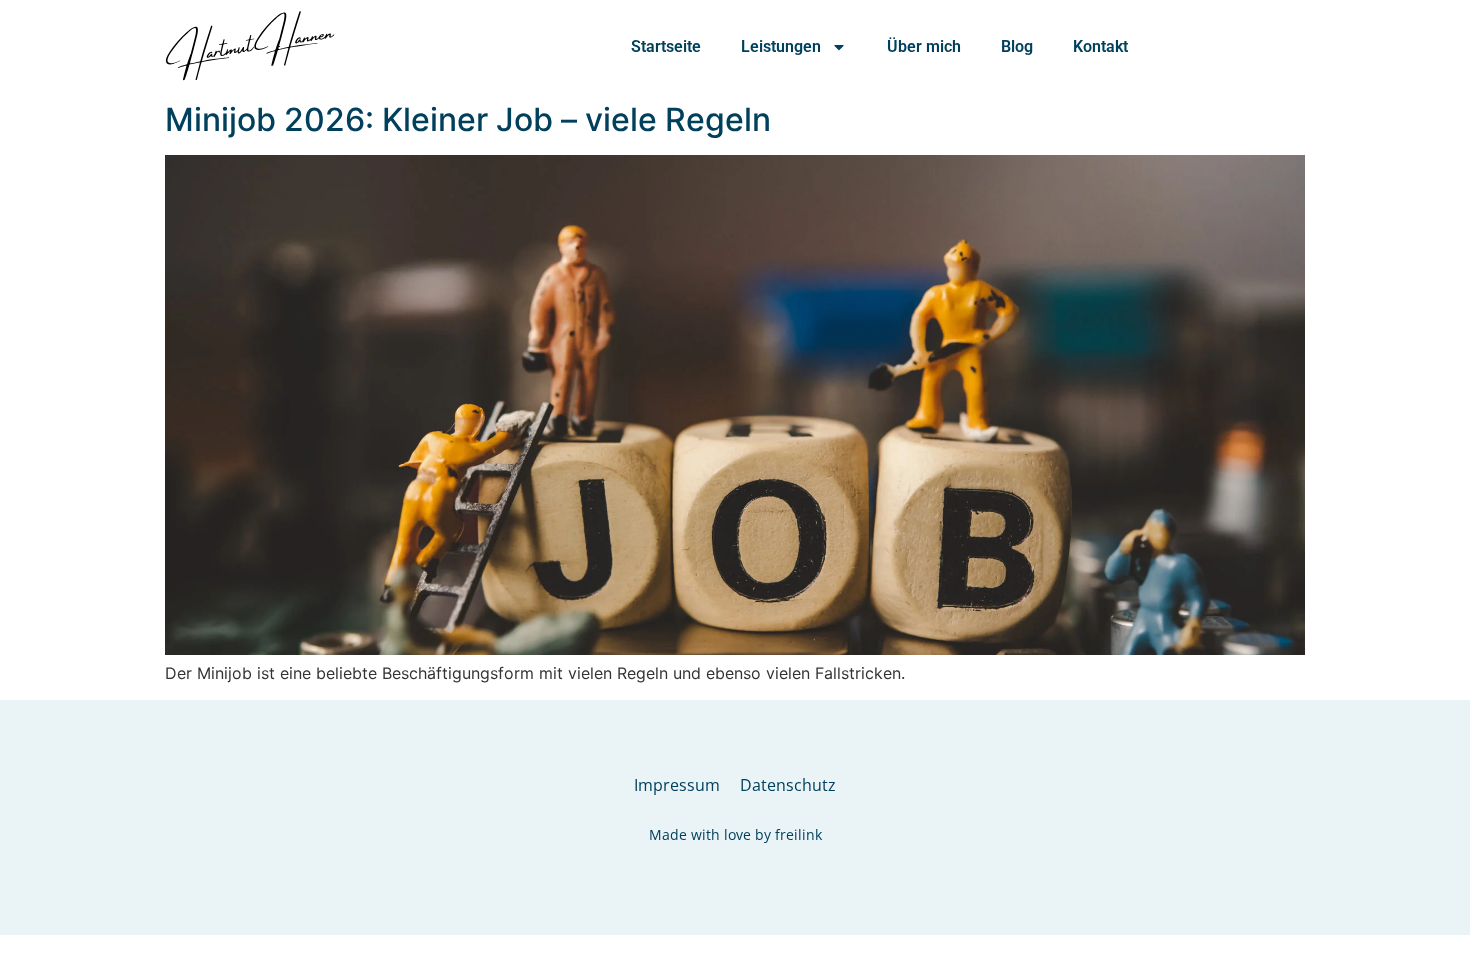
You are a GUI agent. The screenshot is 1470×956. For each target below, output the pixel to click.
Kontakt (1100, 46)
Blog (1017, 46)
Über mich (924, 46)
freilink (798, 834)
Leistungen (781, 46)
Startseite (666, 46)
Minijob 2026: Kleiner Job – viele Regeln (468, 119)
